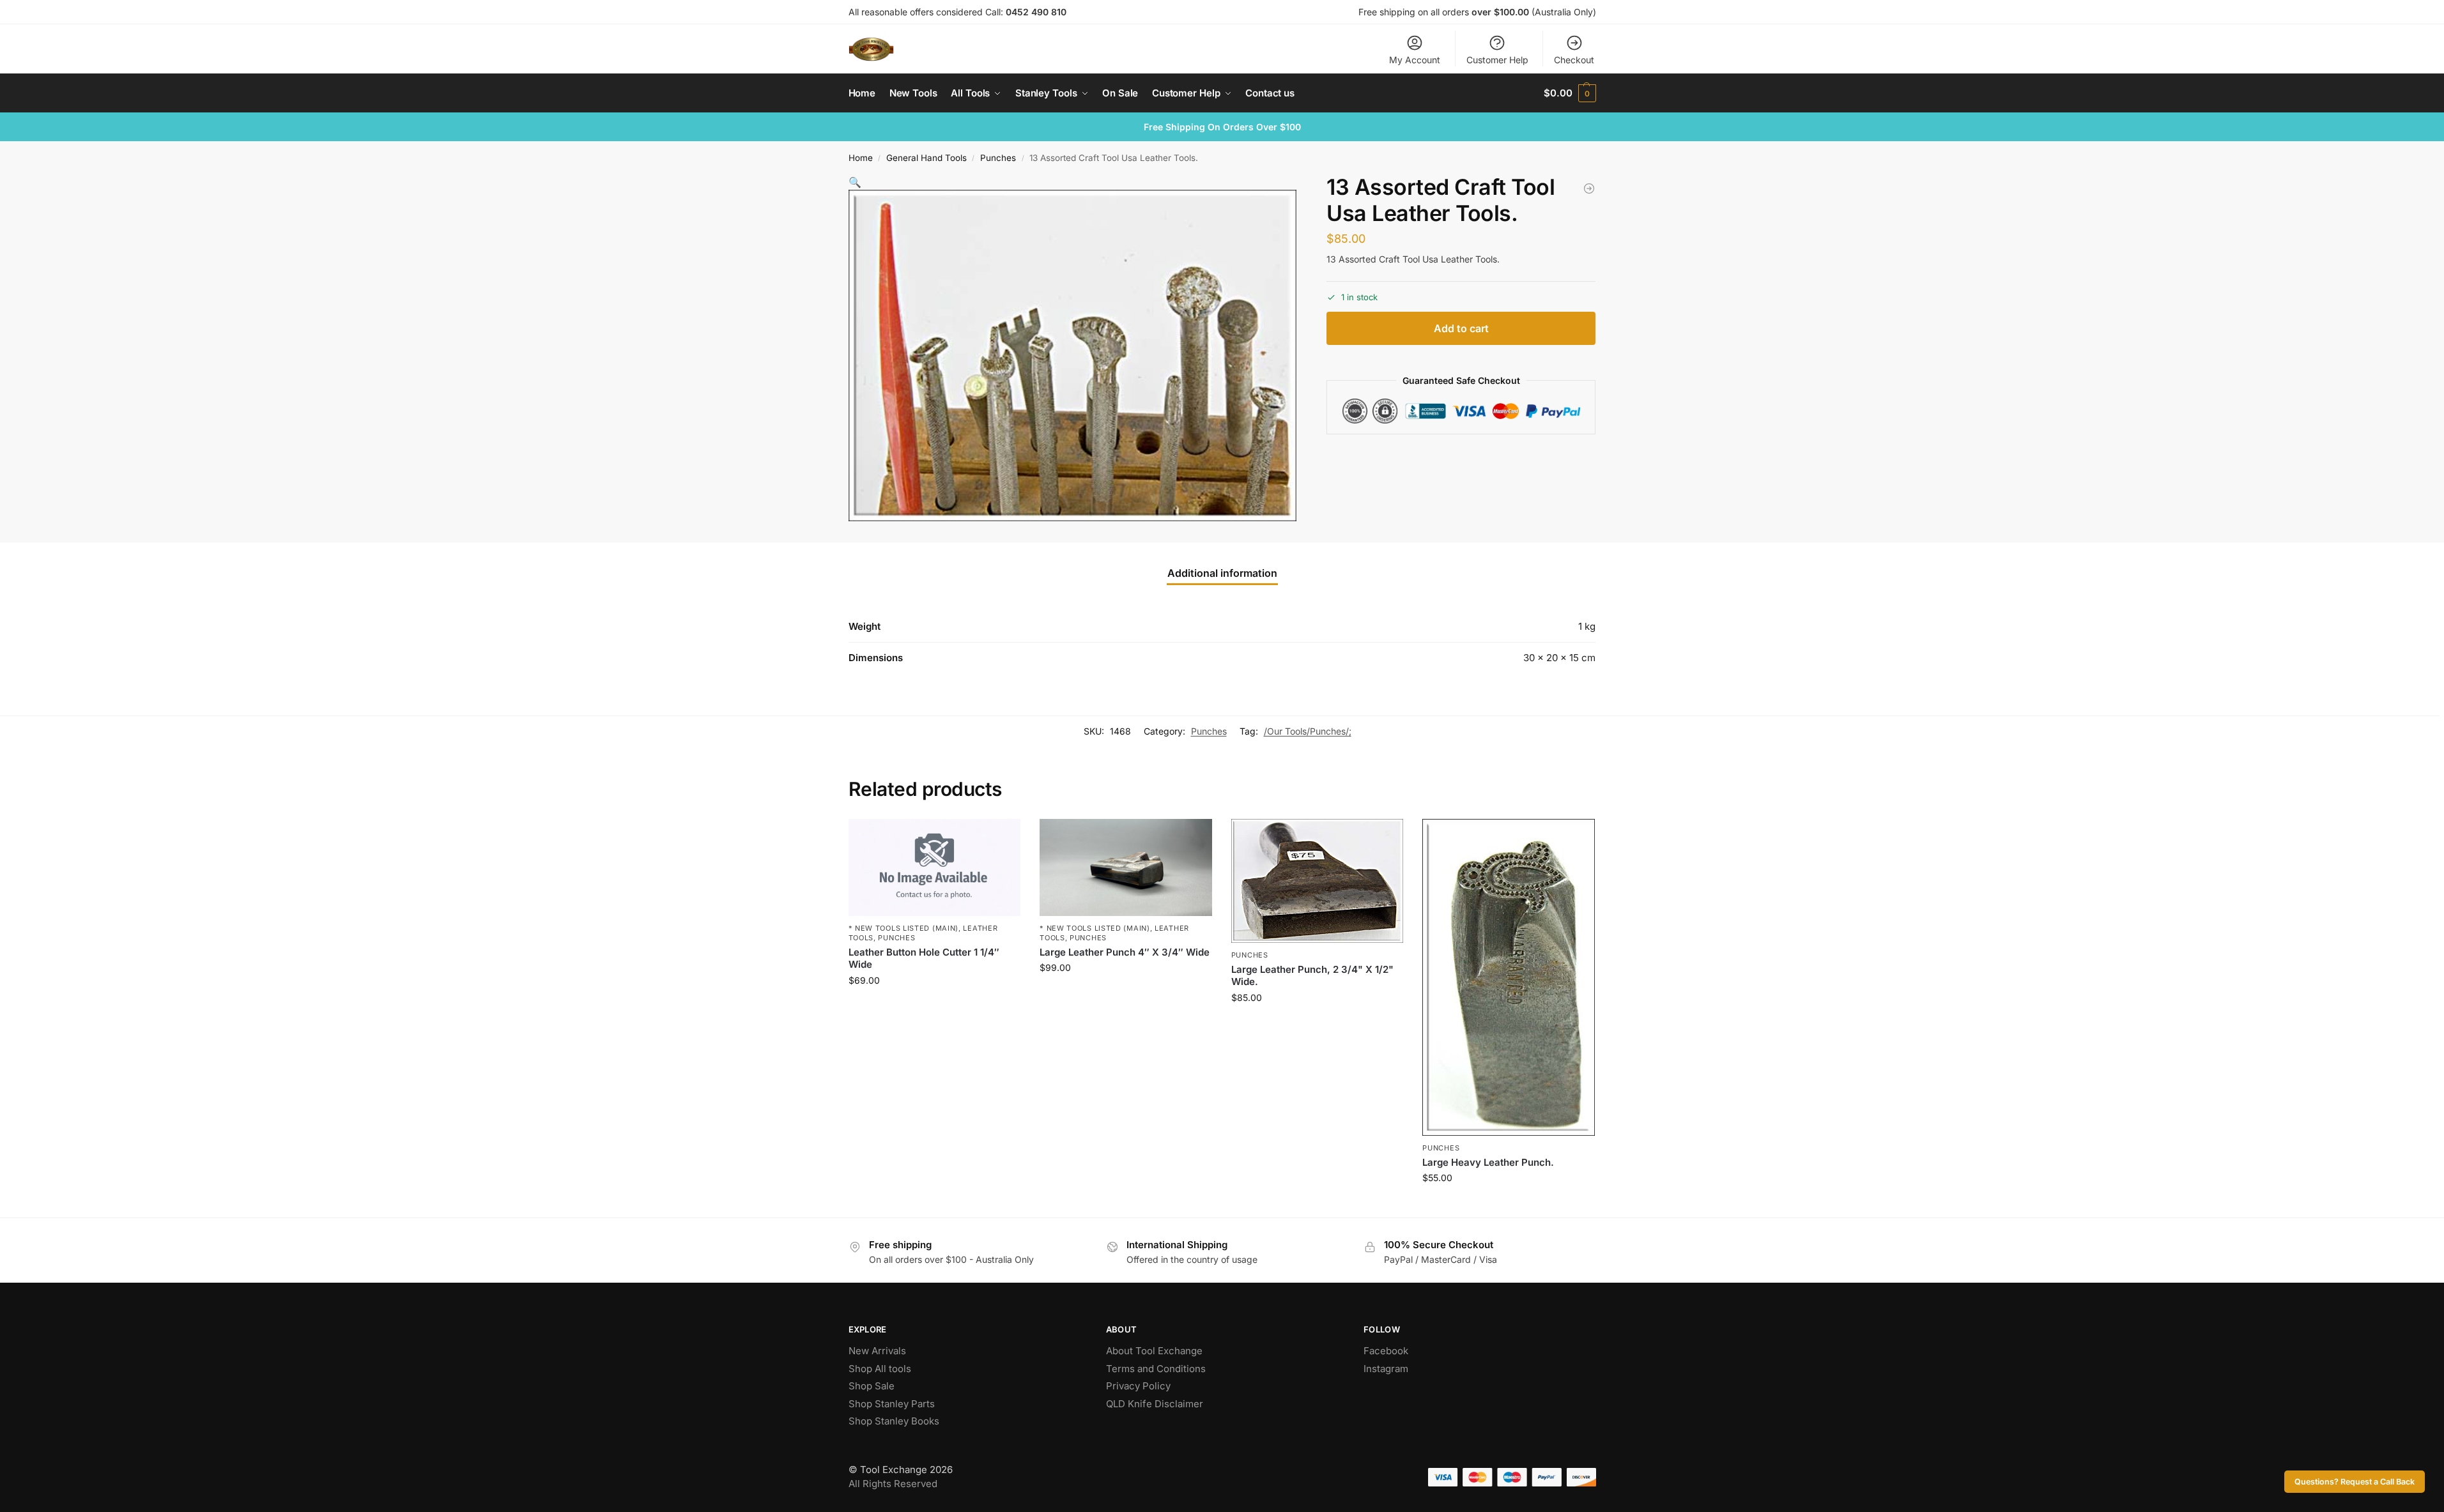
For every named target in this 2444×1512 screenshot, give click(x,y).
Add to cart (1461, 328)
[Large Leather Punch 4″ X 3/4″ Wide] (1126, 867)
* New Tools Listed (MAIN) (904, 928)
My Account (1415, 60)
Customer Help (1497, 60)
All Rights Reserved (893, 1484)
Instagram (1386, 1369)
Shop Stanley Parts (892, 1404)
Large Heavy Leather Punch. (1488, 1162)
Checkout (1574, 60)
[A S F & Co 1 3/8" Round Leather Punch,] (1589, 188)
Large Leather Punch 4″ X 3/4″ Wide (1125, 952)
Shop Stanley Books (894, 1421)
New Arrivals (877, 1351)
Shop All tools (880, 1369)
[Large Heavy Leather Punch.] (1509, 977)
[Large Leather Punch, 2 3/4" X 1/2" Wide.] (1318, 881)
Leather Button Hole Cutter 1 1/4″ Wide (924, 958)
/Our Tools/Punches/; (1308, 731)
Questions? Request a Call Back (2355, 1482)
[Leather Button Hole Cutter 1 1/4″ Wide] (935, 867)
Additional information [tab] (1222, 573)
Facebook (1386, 1351)
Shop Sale (872, 1386)
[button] (1570, 93)
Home (861, 158)
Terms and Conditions (1156, 1369)
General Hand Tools (926, 158)
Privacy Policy (1138, 1386)
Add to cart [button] (934, 1007)
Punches (998, 158)
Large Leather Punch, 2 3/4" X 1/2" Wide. (1312, 976)
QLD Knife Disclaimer (1155, 1404)
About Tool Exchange (1154, 1351)
